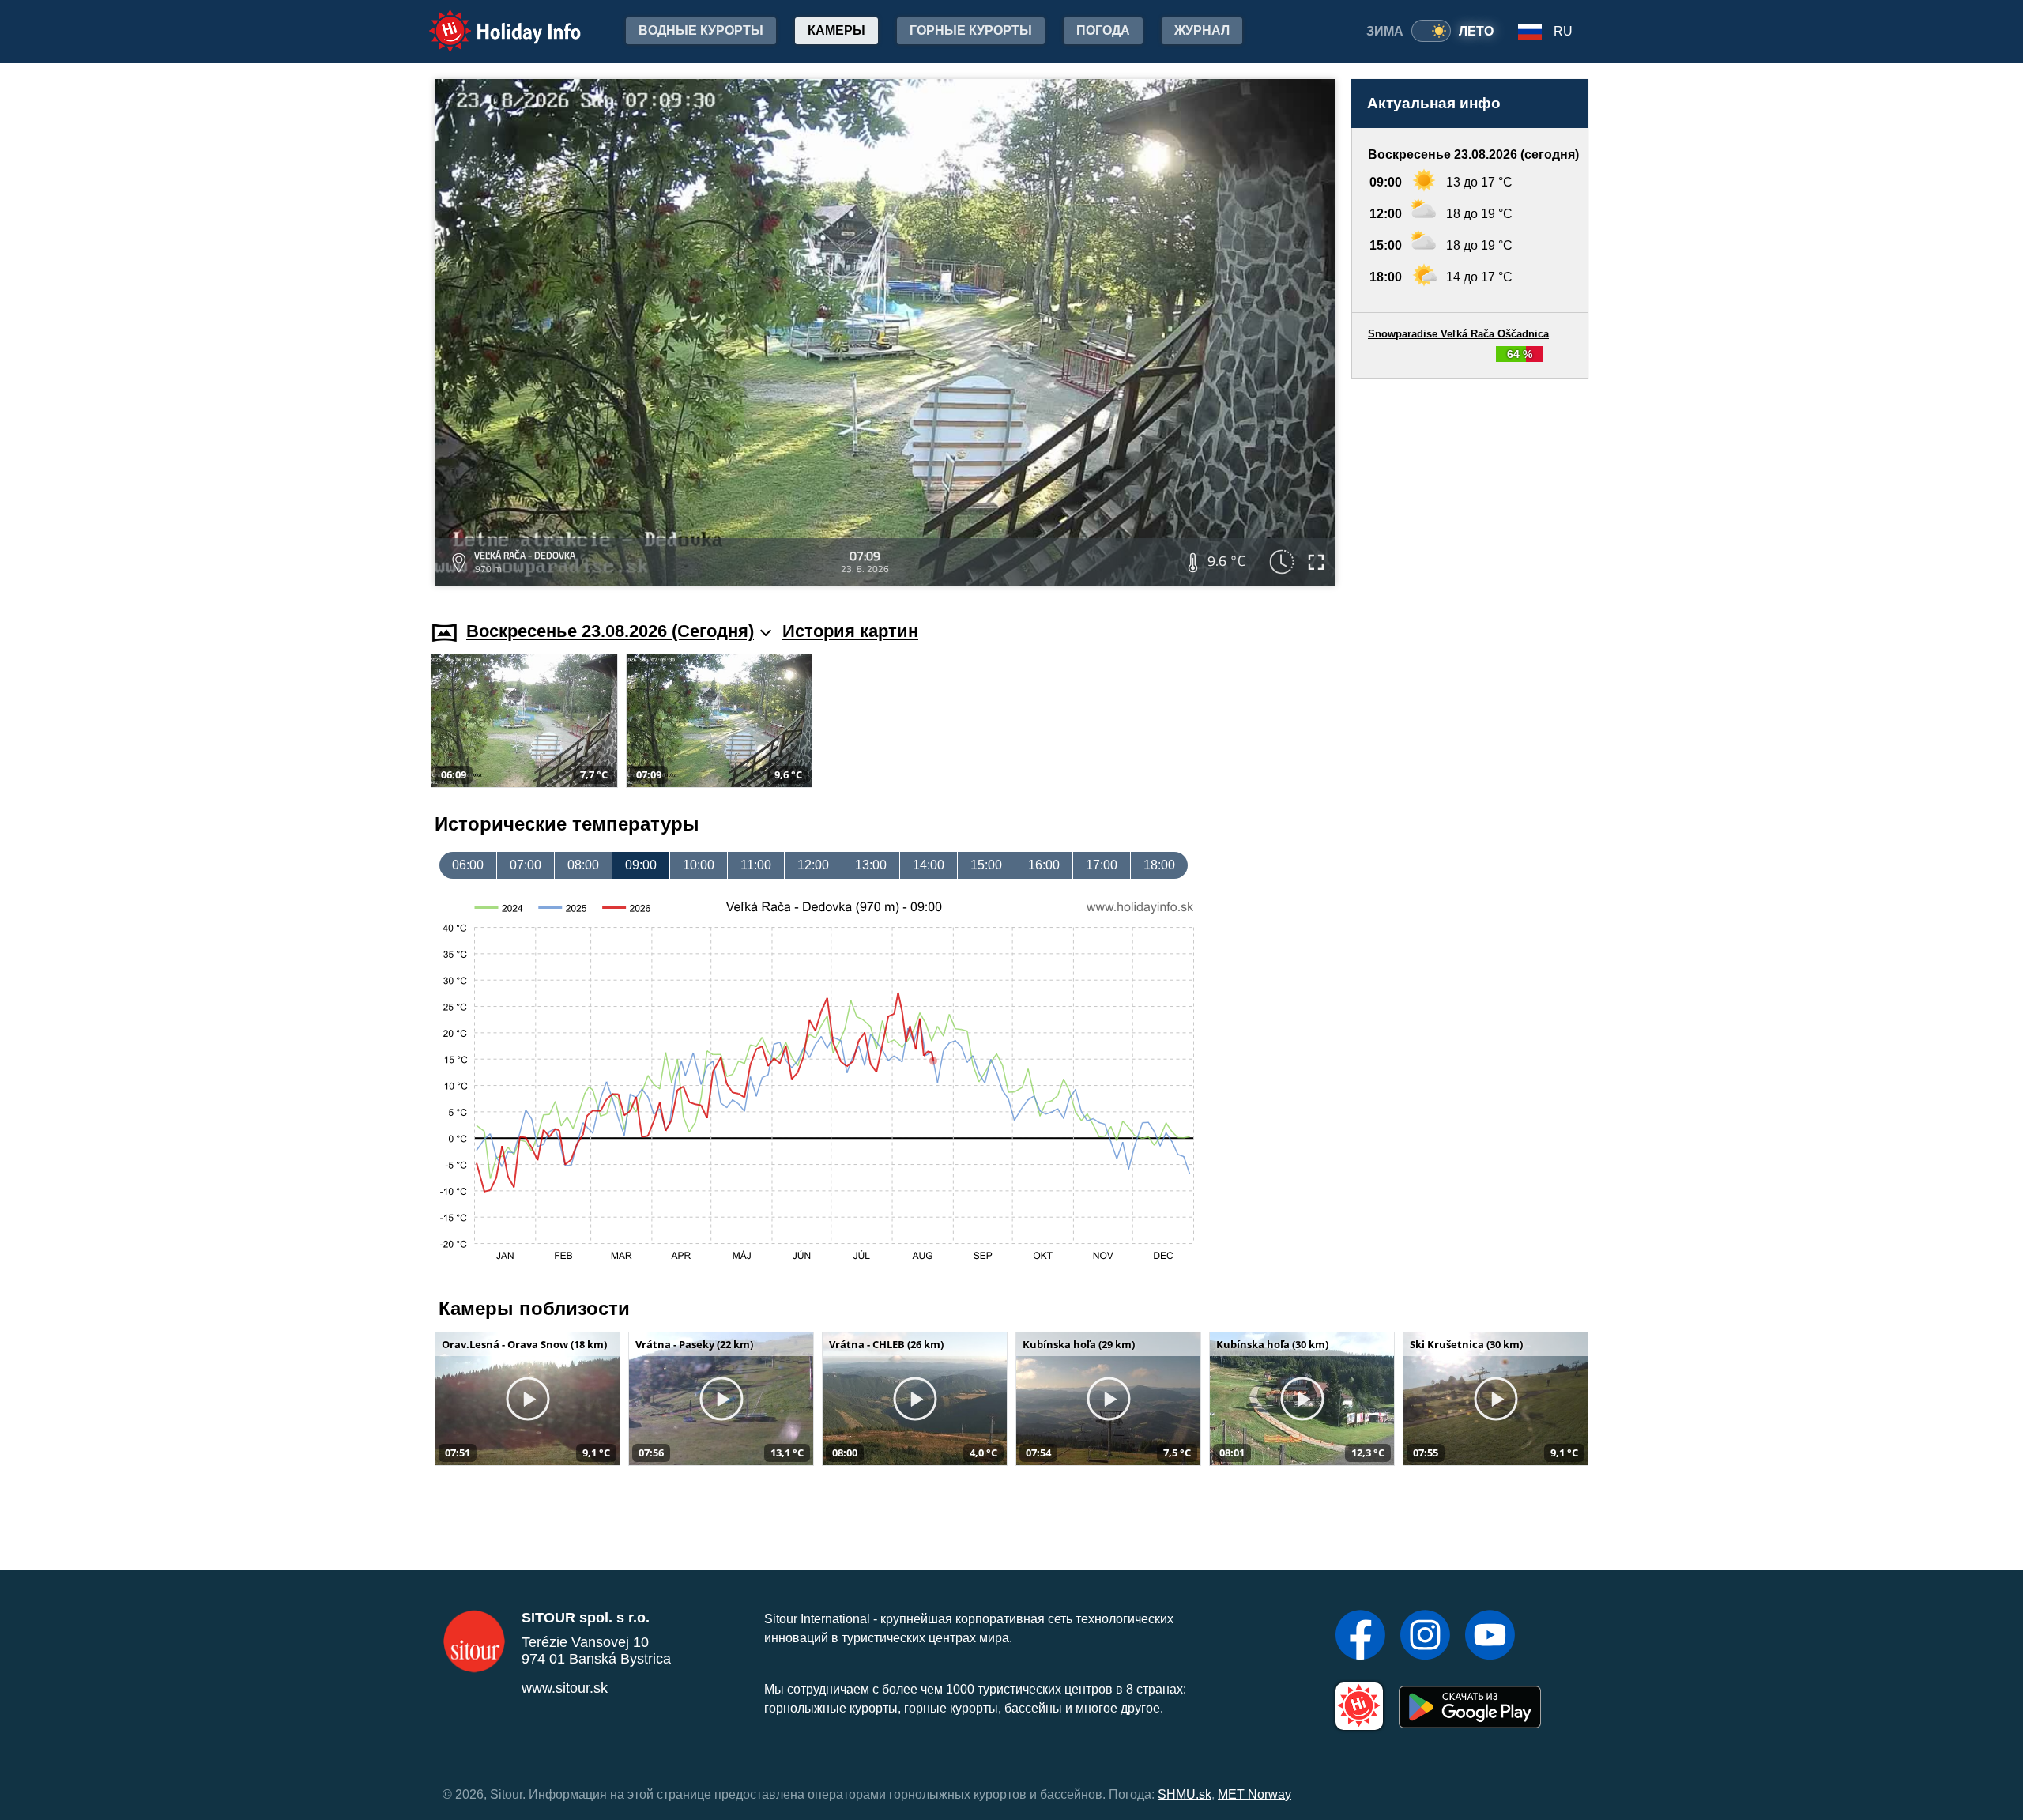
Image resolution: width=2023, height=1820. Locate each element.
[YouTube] (1490, 1637)
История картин (850, 631)
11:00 (756, 865)
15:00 (986, 865)
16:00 (1044, 865)
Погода (1103, 30)
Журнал (1202, 30)
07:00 (526, 865)
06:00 (468, 865)
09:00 (641, 865)
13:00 (871, 865)
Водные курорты (701, 30)
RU (1563, 31)
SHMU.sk (1185, 1794)
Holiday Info (490, 20)
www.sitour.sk (565, 1688)
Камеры (836, 30)
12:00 (813, 865)
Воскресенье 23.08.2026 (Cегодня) (610, 631)
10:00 (699, 865)
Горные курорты (971, 30)
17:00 (1102, 865)
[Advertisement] (1470, 484)
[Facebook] (1360, 1637)
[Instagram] (1425, 1637)
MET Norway (1254, 1794)
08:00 (583, 865)
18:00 (1159, 865)
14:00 (929, 865)
